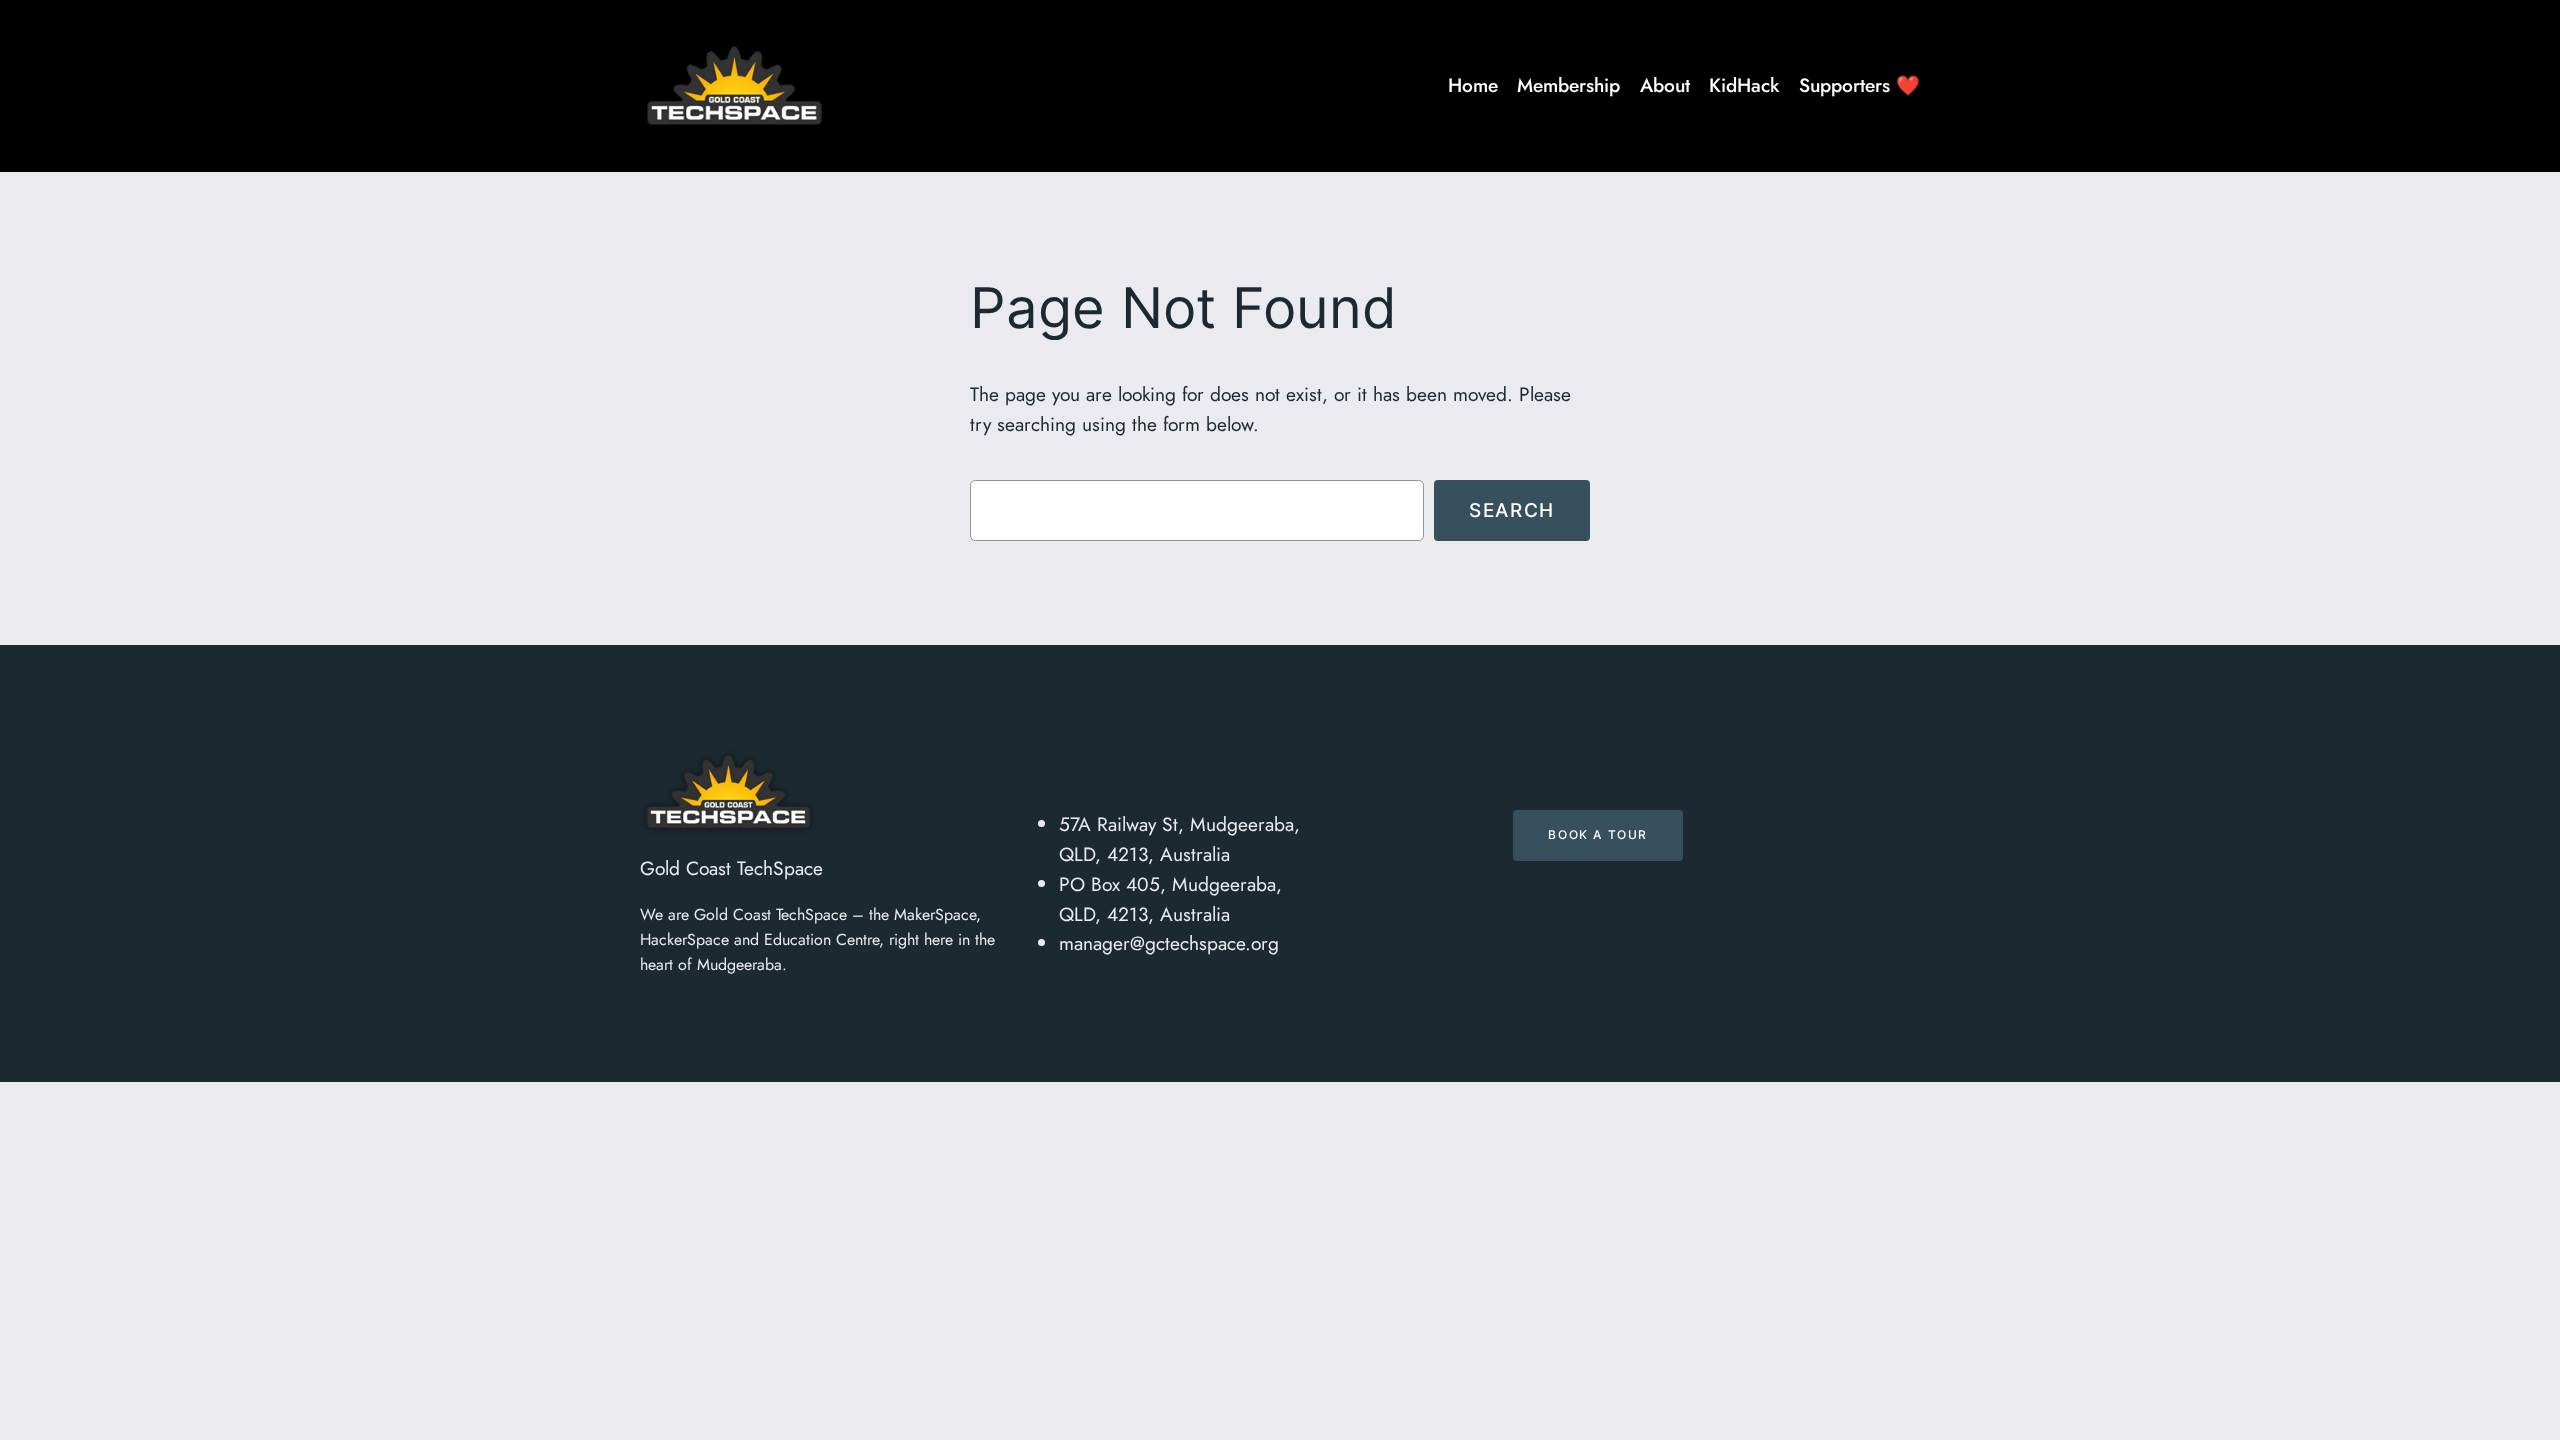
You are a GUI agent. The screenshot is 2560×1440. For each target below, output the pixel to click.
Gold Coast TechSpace (731, 868)
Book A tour (1598, 834)
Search (1512, 510)
